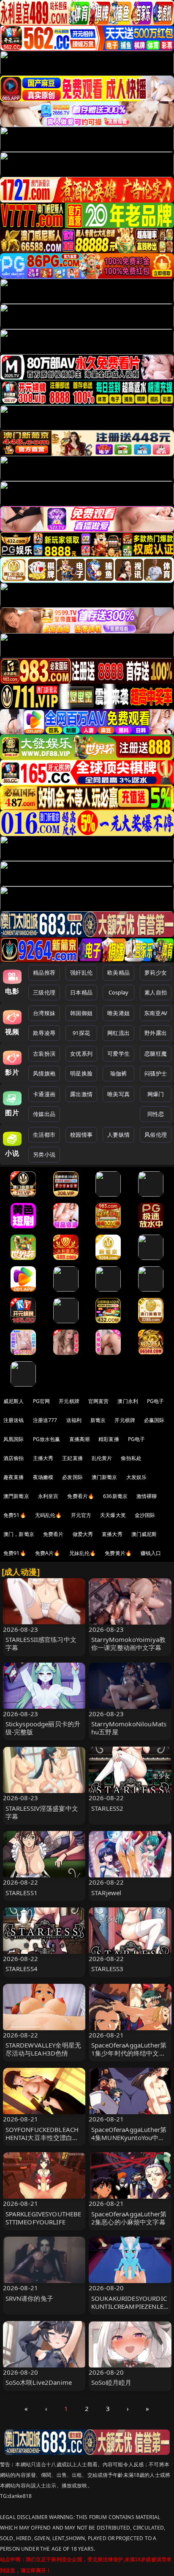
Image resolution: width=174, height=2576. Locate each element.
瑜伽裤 (118, 1073)
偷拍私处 (131, 1458)
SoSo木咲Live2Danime (39, 2382)
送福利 (74, 1420)
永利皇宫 (48, 1496)
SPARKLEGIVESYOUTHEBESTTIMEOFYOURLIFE (43, 2218)
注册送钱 (14, 1420)
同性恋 (156, 1114)
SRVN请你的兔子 (29, 2298)
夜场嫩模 (43, 1477)
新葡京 (98, 1420)
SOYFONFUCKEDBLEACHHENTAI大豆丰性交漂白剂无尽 (42, 2137)
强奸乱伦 (81, 972)
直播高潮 (80, 1439)
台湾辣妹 (44, 1013)
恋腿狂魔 (156, 1054)
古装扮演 (44, 1054)
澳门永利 (128, 1401)
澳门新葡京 (105, 1477)
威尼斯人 (14, 1401)
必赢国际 (154, 1420)
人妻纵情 (118, 1135)
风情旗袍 (44, 1073)
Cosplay (119, 992)
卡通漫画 (44, 1094)
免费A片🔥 (48, 1553)
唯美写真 (118, 1094)
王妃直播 (72, 1458)
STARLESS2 (107, 1808)
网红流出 (118, 1033)
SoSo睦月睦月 (111, 2382)
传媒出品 (44, 1114)
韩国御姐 (81, 1013)
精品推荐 (44, 972)
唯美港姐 (118, 1013)
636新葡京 (115, 1496)
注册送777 (45, 1420)
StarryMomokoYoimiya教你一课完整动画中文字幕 (128, 1643)
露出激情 (81, 1094)
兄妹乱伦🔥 (83, 1553)
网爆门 (156, 1094)
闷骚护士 (156, 1073)
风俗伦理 (156, 1135)
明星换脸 (81, 1073)
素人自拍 (156, 992)
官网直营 (99, 1401)
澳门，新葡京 (19, 1534)
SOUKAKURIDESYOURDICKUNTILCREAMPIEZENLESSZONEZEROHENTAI (129, 2306)
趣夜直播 (14, 1477)
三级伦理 (44, 992)
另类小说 (44, 1154)
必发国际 (72, 1477)
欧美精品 (118, 972)
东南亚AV (156, 1013)
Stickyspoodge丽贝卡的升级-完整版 (43, 1728)
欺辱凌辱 (44, 1033)
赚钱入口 (151, 1553)
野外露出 (156, 1033)
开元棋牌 (69, 1401)
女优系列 (81, 1054)
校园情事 (81, 1135)
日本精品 (81, 992)
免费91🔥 (15, 1553)
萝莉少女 (156, 972)
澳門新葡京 (16, 1496)
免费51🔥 (15, 1515)
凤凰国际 (14, 1439)
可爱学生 (118, 1054)
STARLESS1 (22, 1893)
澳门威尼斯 (144, 1534)
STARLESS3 (107, 1969)
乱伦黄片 (102, 1458)
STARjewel (106, 1893)
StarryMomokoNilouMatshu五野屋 (129, 1728)
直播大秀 (112, 1534)
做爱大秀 (83, 1534)
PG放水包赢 (47, 1439)
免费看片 (53, 1534)
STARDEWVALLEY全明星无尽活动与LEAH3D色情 (43, 2049)
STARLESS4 (22, 1969)
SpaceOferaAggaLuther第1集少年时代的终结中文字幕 (129, 2053)
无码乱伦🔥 (49, 1515)
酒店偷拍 (14, 1458)
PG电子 (156, 1401)
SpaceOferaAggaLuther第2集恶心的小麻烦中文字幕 (129, 2218)
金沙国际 (145, 1515)
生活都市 (44, 1135)
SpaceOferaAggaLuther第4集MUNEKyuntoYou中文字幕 (129, 2137)
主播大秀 (43, 1458)
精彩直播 (109, 1439)
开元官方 (81, 1515)
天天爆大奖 (113, 1515)
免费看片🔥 (81, 1496)
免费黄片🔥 (118, 1553)
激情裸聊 (147, 1496)
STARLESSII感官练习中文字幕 (41, 1643)
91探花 (81, 1033)
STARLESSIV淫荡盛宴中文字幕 (42, 1812)
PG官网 (42, 1401)
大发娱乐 (137, 1477)
